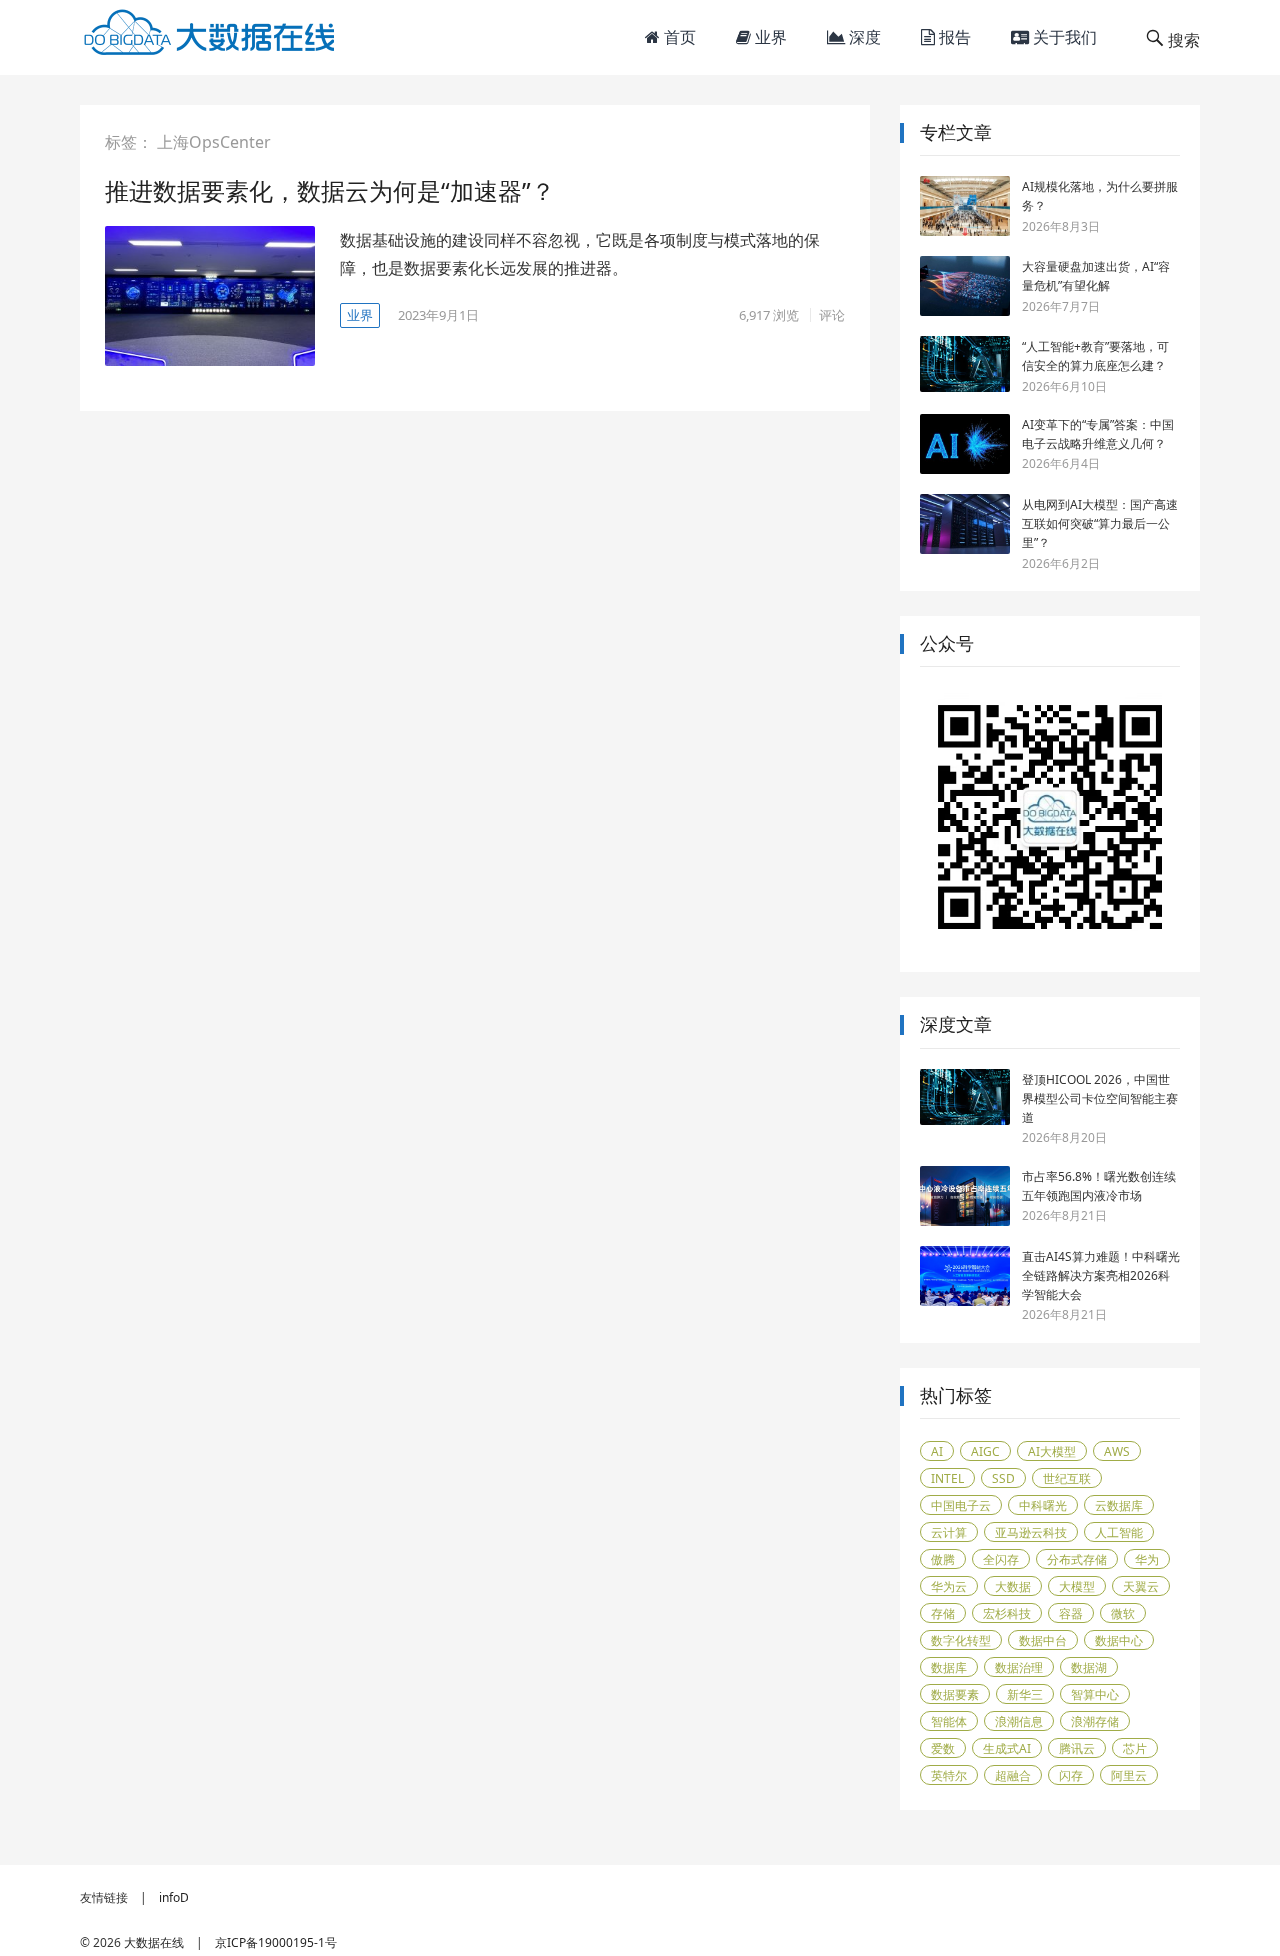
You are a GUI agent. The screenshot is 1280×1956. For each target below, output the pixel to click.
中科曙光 (1043, 1505)
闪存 (1071, 1775)
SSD (1003, 1478)
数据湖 (1089, 1667)
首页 (678, 37)
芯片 (1135, 1748)
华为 (1147, 1559)
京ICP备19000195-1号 (276, 1942)
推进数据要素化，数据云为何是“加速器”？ (330, 190)
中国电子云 (961, 1505)
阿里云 (1129, 1775)
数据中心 (1119, 1640)
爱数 (943, 1748)
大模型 (1077, 1586)
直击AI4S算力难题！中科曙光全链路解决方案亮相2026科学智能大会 (1101, 1275)
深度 (863, 37)
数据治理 (1019, 1667)
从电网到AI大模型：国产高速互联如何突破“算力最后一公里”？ (1100, 523)
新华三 (1025, 1694)
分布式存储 (1077, 1559)
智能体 (949, 1721)
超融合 (1013, 1775)
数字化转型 (961, 1640)
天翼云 (1141, 1586)
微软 (1123, 1613)
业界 (769, 37)
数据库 (949, 1667)
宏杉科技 (1007, 1613)
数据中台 (1043, 1640)
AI (937, 1451)
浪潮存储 (1095, 1721)
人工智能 (1119, 1532)
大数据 (1013, 1586)
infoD (174, 1897)
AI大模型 (1052, 1451)
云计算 (949, 1532)
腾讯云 (1077, 1748)
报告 (953, 37)
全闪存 (1001, 1559)
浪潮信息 (1019, 1721)
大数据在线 (154, 1942)
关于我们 (1063, 37)
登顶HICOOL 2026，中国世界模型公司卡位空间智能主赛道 (1100, 1098)
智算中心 (1095, 1694)
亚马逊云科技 (1031, 1532)
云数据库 (1119, 1505)
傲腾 (943, 1559)
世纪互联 (1067, 1478)
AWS (1117, 1451)
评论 (832, 315)
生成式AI (1007, 1748)
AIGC (985, 1451)
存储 (943, 1613)
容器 (1071, 1613)
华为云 (949, 1586)
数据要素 (955, 1694)
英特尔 (949, 1775)
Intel (947, 1478)
